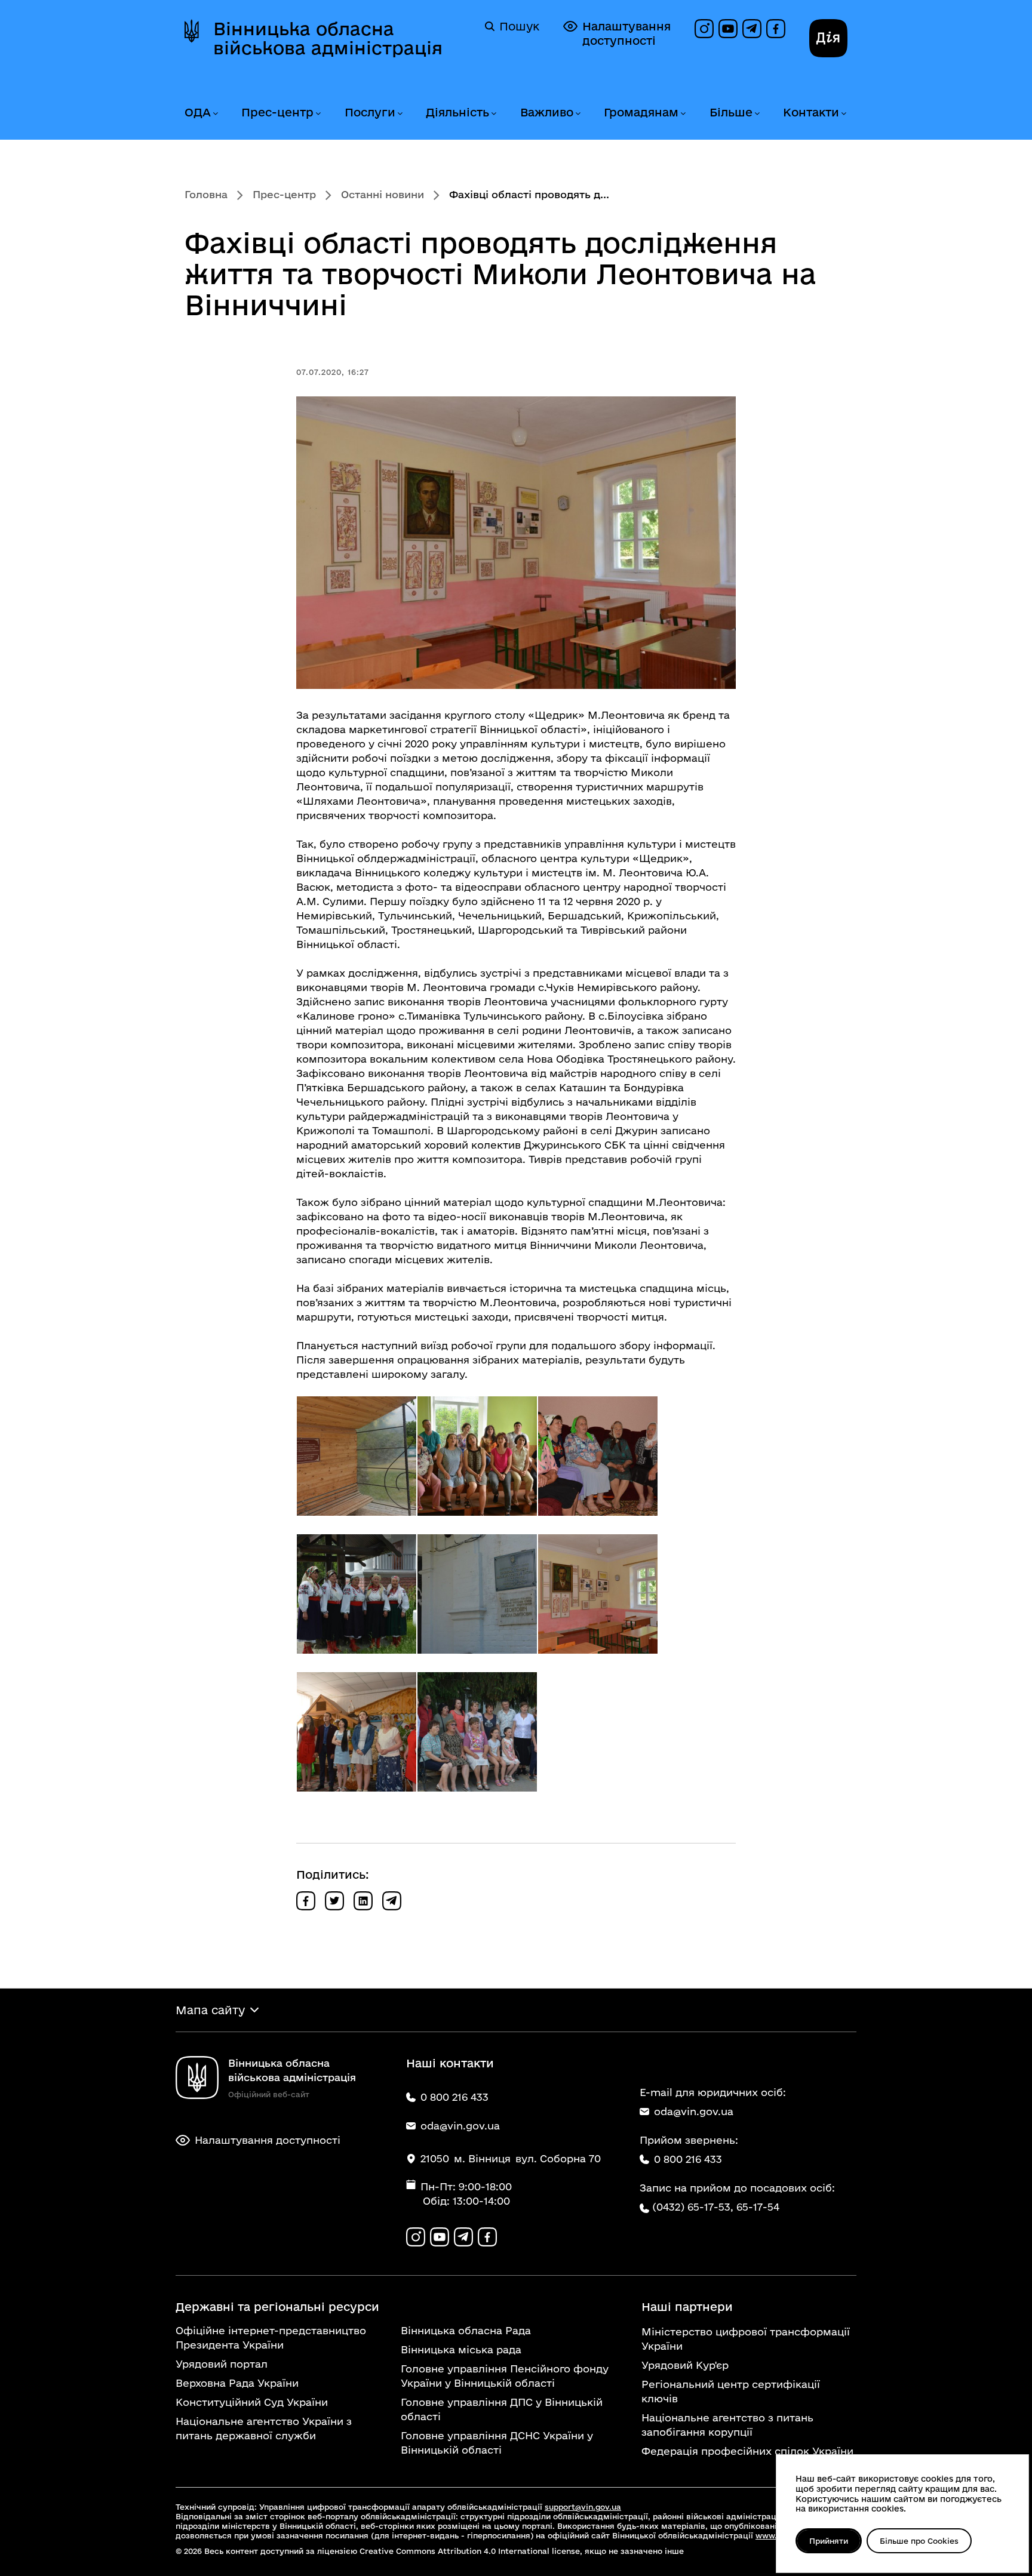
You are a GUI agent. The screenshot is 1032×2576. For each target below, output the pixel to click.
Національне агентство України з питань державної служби (264, 2428)
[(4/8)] (357, 1594)
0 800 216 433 (688, 2159)
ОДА (198, 112)
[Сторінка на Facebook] (776, 29)
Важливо (547, 112)
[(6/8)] (598, 1594)
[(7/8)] (357, 1732)
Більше (731, 112)
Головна (206, 194)
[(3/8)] (598, 1456)
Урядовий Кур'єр (685, 2365)
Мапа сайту (210, 2010)
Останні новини (383, 194)
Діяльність (457, 112)
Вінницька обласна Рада (466, 2330)
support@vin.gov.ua (583, 2507)
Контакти (811, 112)
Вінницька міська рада (461, 2349)
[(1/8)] (357, 1456)
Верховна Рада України (237, 2383)
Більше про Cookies (919, 2541)
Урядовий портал (222, 2364)
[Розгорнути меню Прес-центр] (318, 114)
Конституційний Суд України (252, 2402)
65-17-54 (758, 2207)
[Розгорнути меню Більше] (757, 114)
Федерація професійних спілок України (747, 2451)
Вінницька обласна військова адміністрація (328, 38)
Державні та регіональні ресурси (277, 2307)
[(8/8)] (477, 1732)
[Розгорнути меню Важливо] (578, 114)
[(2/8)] (477, 1456)
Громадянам (641, 112)
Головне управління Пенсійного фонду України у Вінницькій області (505, 2376)
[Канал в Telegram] (752, 29)
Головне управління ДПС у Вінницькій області (502, 2409)
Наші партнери (687, 2307)
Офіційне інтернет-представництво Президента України (271, 2338)
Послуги (370, 112)
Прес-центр (277, 112)
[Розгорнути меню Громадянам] (683, 114)
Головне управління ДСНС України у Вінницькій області (497, 2443)
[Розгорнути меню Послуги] (400, 114)
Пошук (519, 26)
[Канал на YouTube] (728, 29)
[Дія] (828, 38)
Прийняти (829, 2541)
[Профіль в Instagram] (704, 29)
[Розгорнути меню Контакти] (843, 114)
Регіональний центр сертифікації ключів (731, 2391)
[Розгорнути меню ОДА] (215, 114)
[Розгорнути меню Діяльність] (493, 114)
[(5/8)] (477, 1594)
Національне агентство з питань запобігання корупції (727, 2425)
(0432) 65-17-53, (693, 2207)
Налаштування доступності (626, 33)
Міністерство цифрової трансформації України (746, 2339)
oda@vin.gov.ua (694, 2111)
